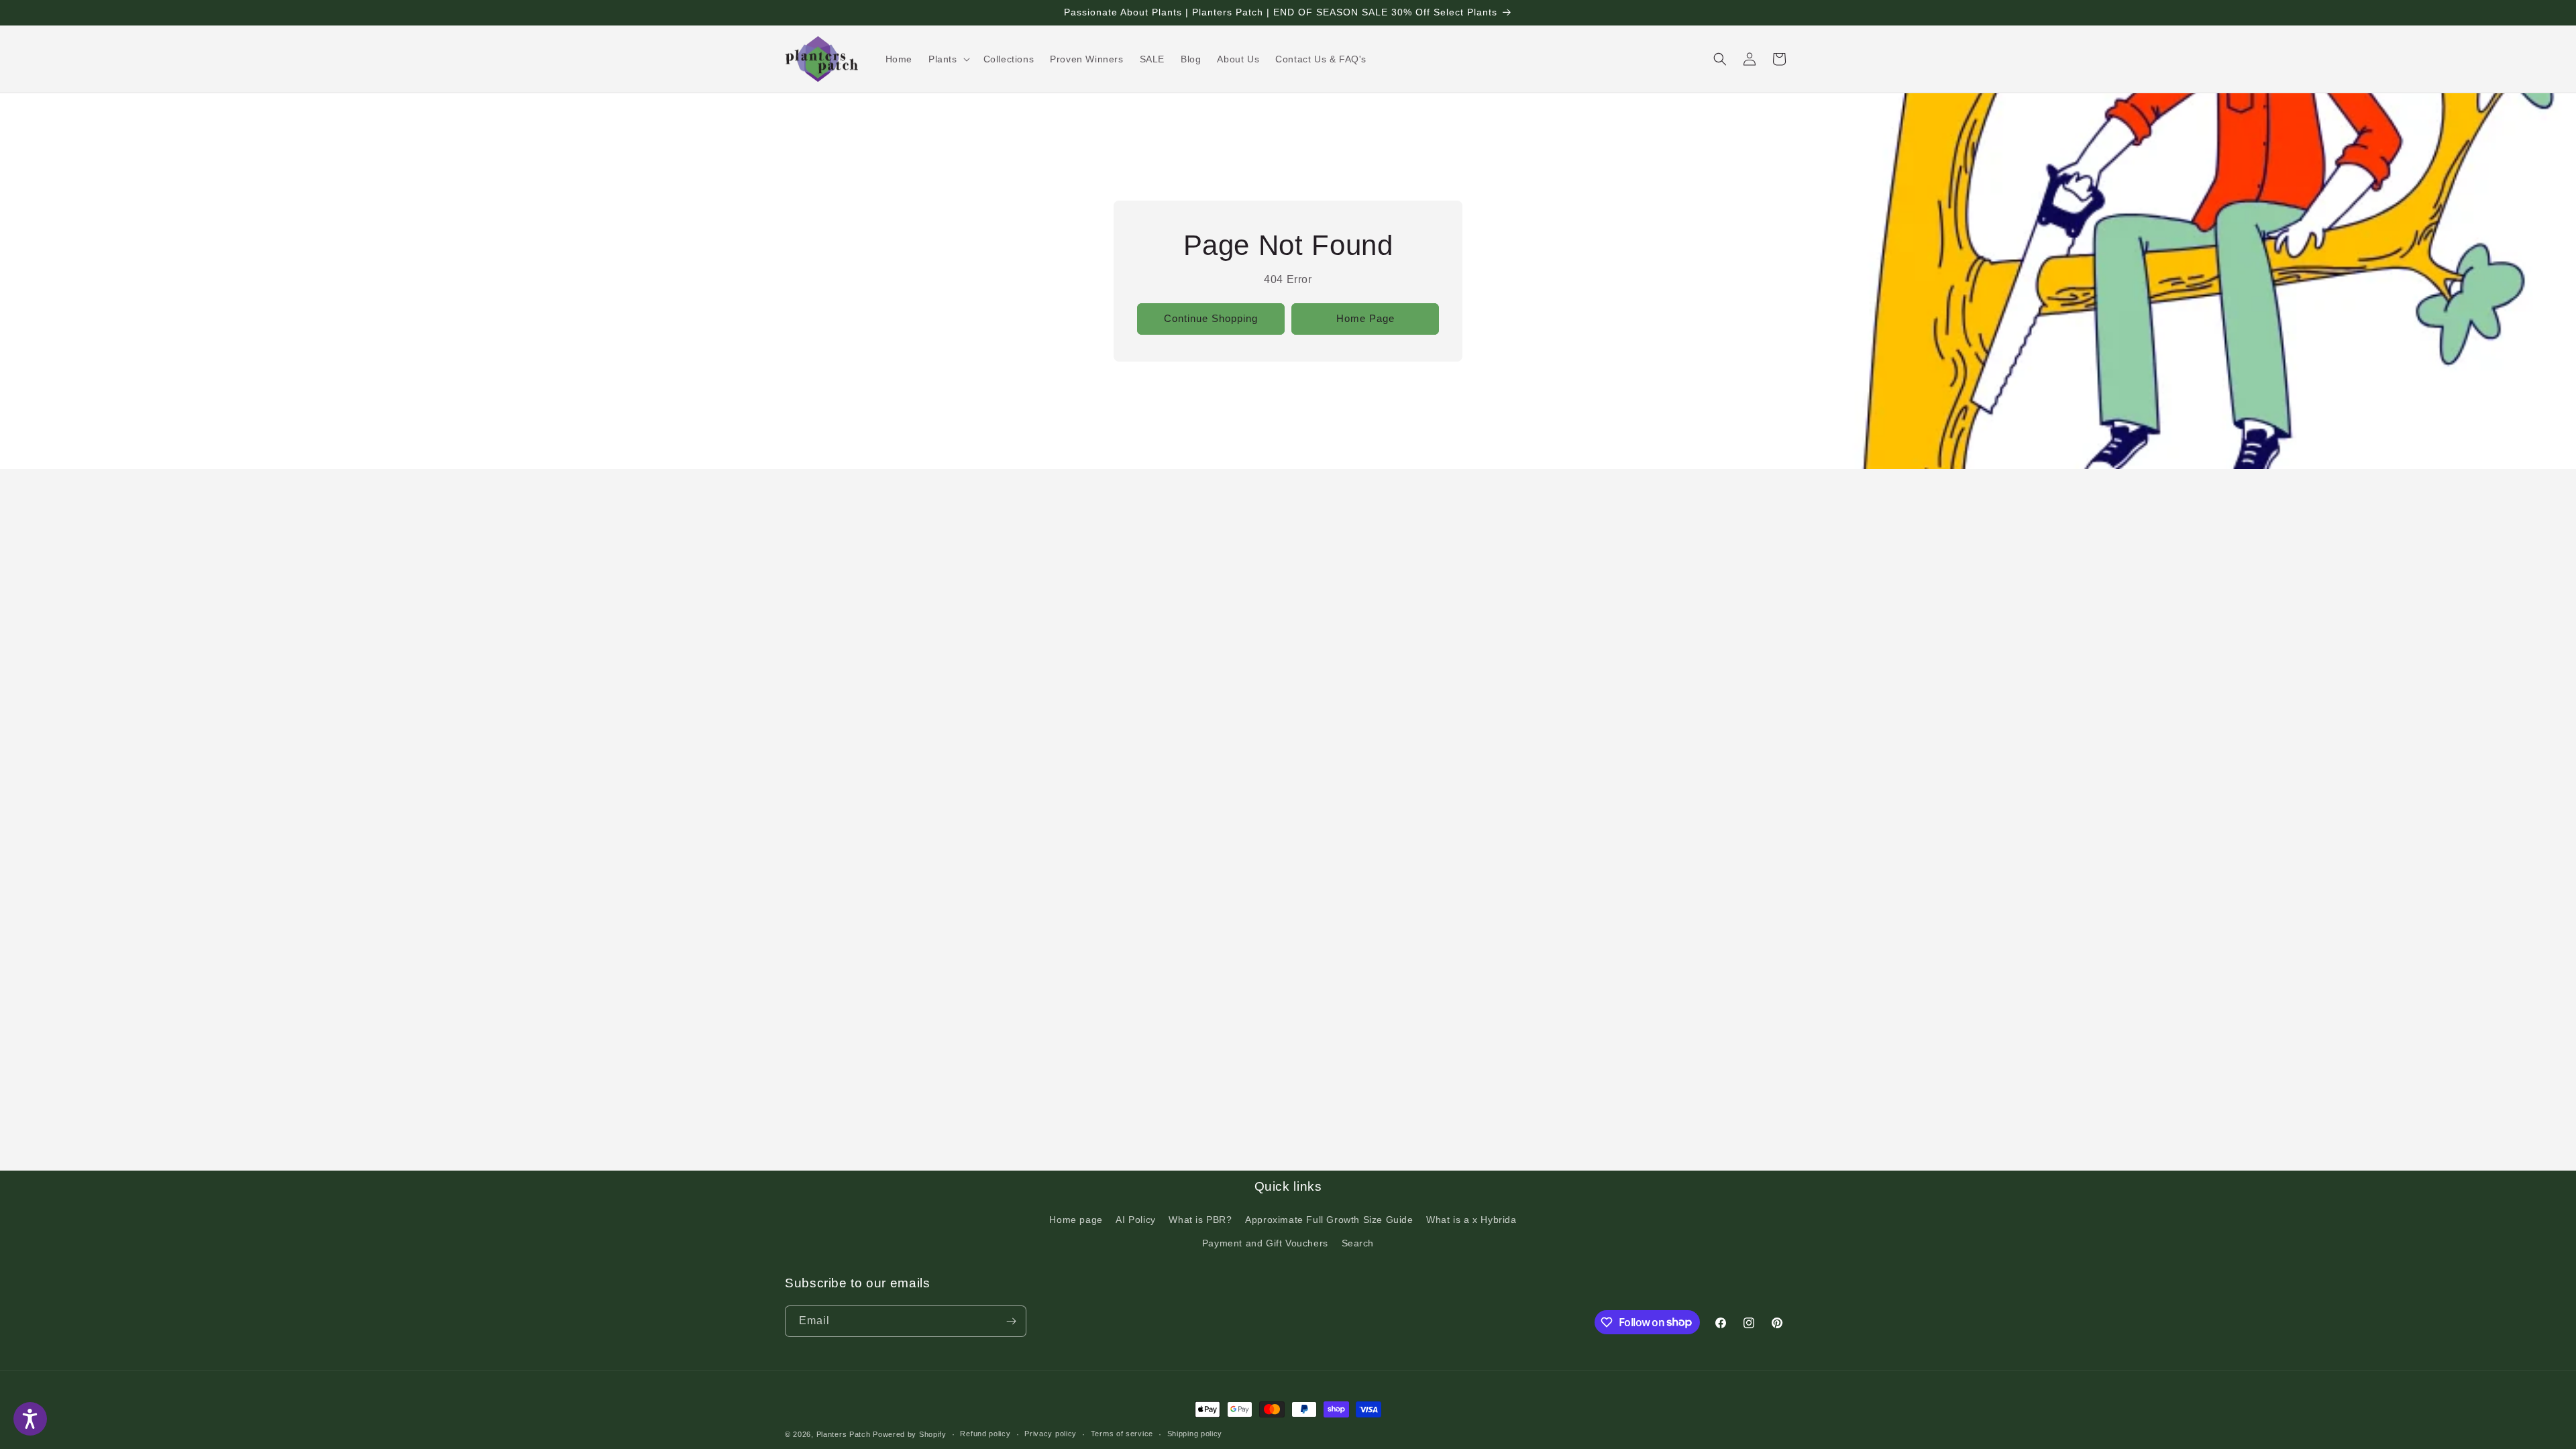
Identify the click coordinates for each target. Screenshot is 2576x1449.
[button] (948, 59)
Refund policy (985, 1434)
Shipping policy (1195, 1434)
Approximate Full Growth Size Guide (1329, 1220)
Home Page (1365, 318)
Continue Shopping (1211, 318)
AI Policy (1135, 1220)
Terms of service (1122, 1434)
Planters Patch (844, 1434)
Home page (1076, 1220)
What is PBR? (1200, 1220)
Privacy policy (1051, 1434)
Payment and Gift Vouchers (1265, 1243)
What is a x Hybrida (1471, 1220)
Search (1358, 1243)
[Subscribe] (1011, 1321)
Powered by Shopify (910, 1434)
